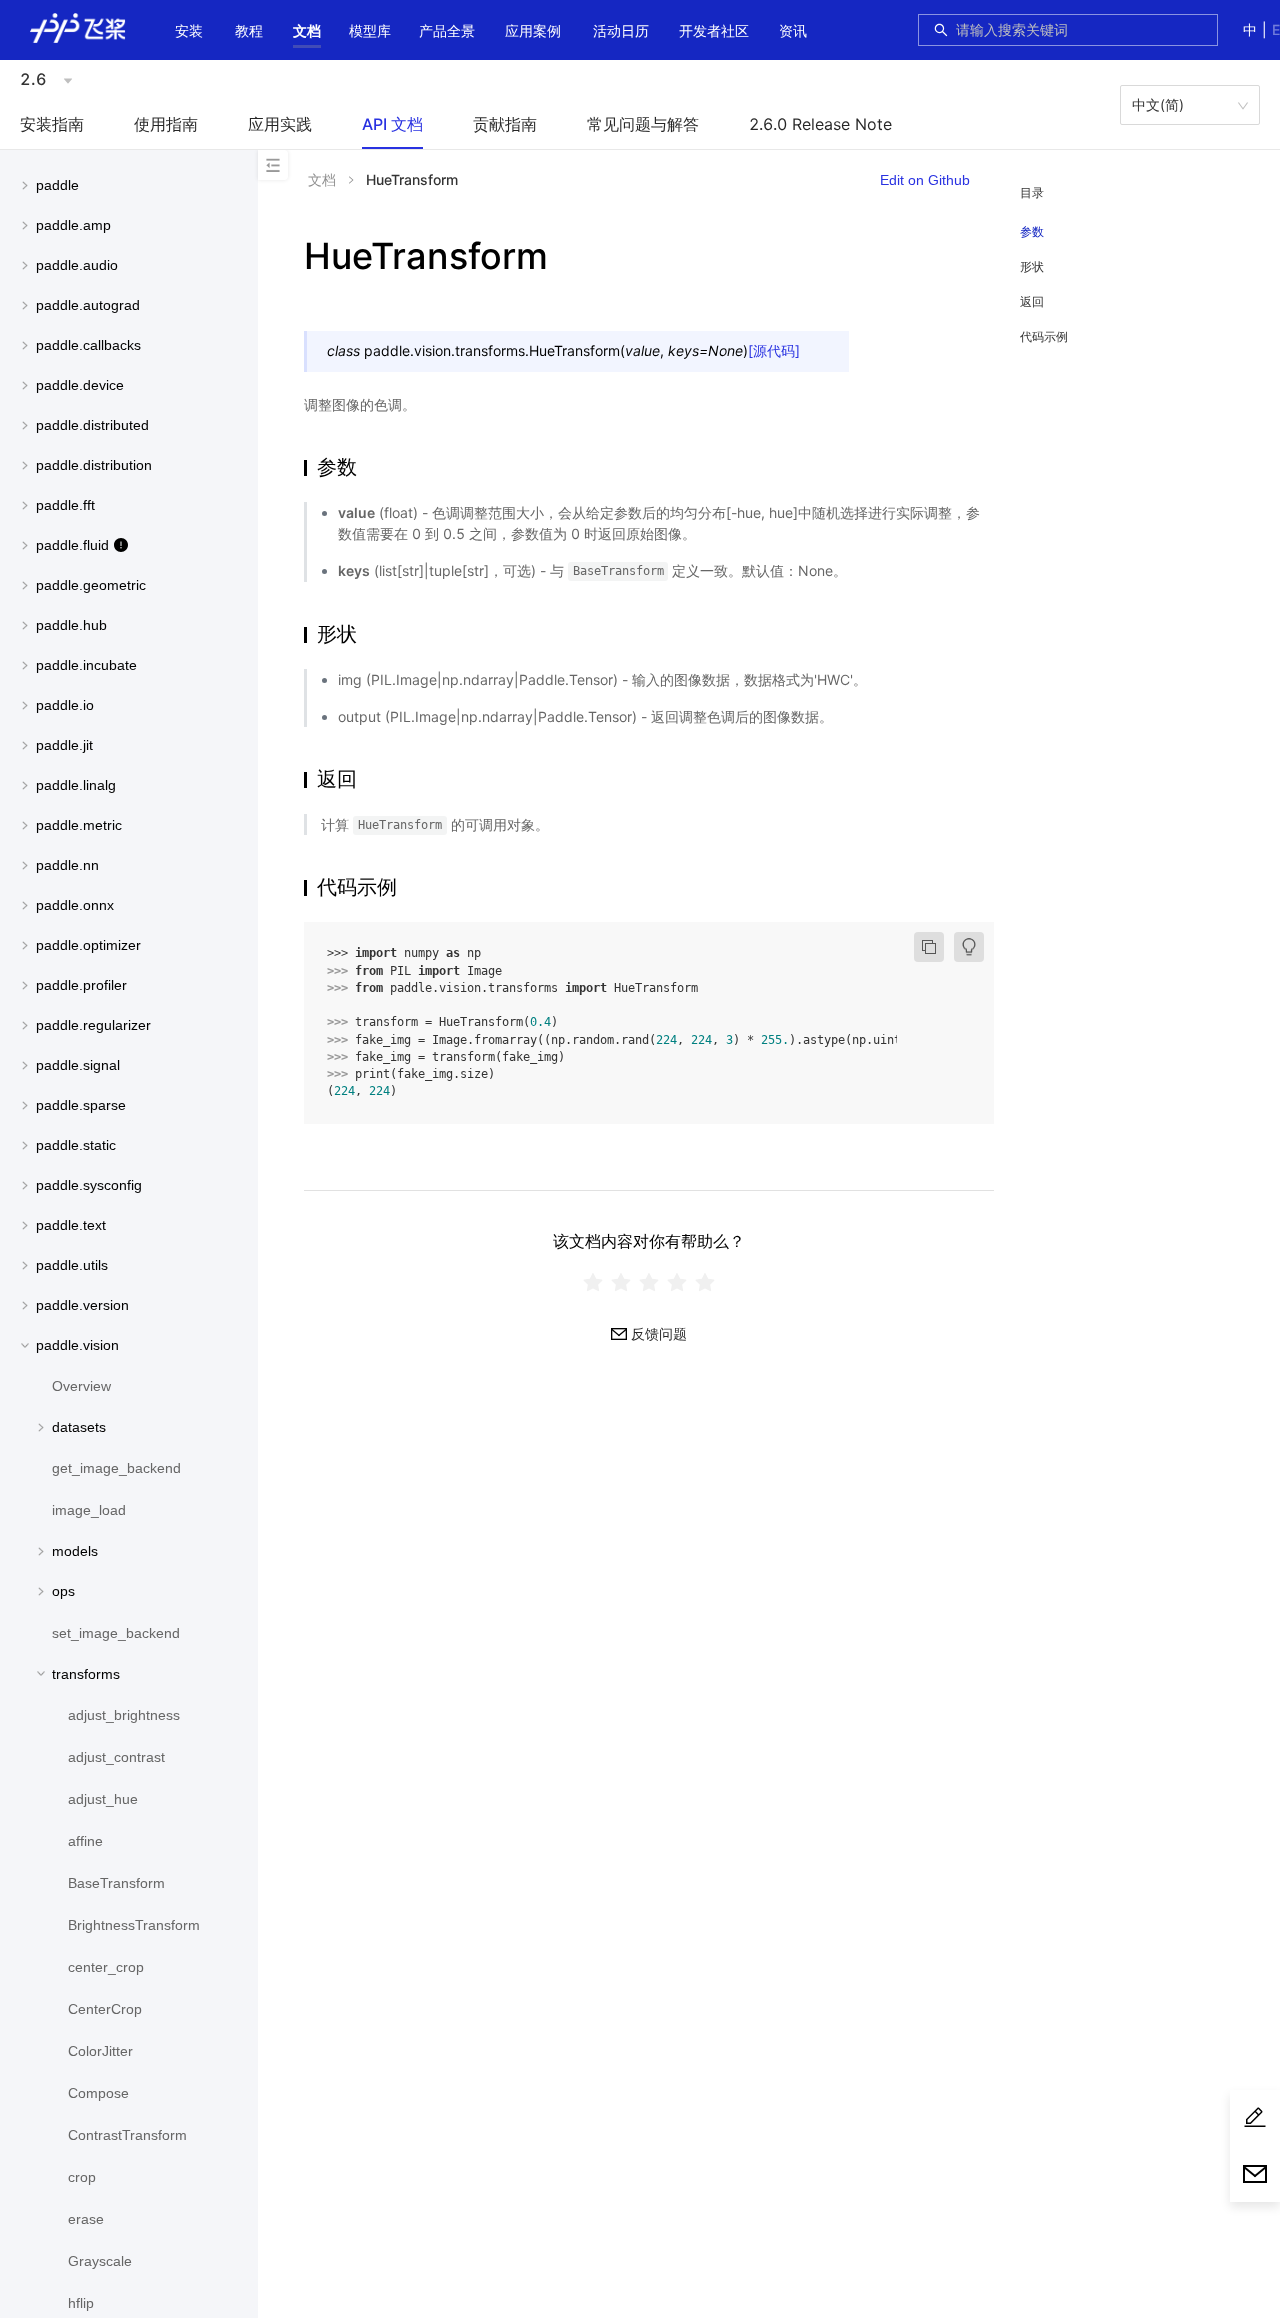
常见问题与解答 (643, 124)
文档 (307, 30)
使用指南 (166, 124)
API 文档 (392, 124)
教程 (249, 30)
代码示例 (1044, 336)
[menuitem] (189, 32)
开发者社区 (714, 30)
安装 (189, 30)
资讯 (793, 30)
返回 (1032, 301)
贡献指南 (505, 124)
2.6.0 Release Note (820, 124)
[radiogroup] (649, 1282)
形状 (1032, 266)
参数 (1032, 232)
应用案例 (533, 30)
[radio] (593, 1282)
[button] (307, 31)
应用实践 (280, 124)
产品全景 (447, 30)
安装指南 (52, 124)
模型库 (370, 30)
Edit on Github (925, 180)
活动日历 (621, 30)
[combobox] (1081, 30)
